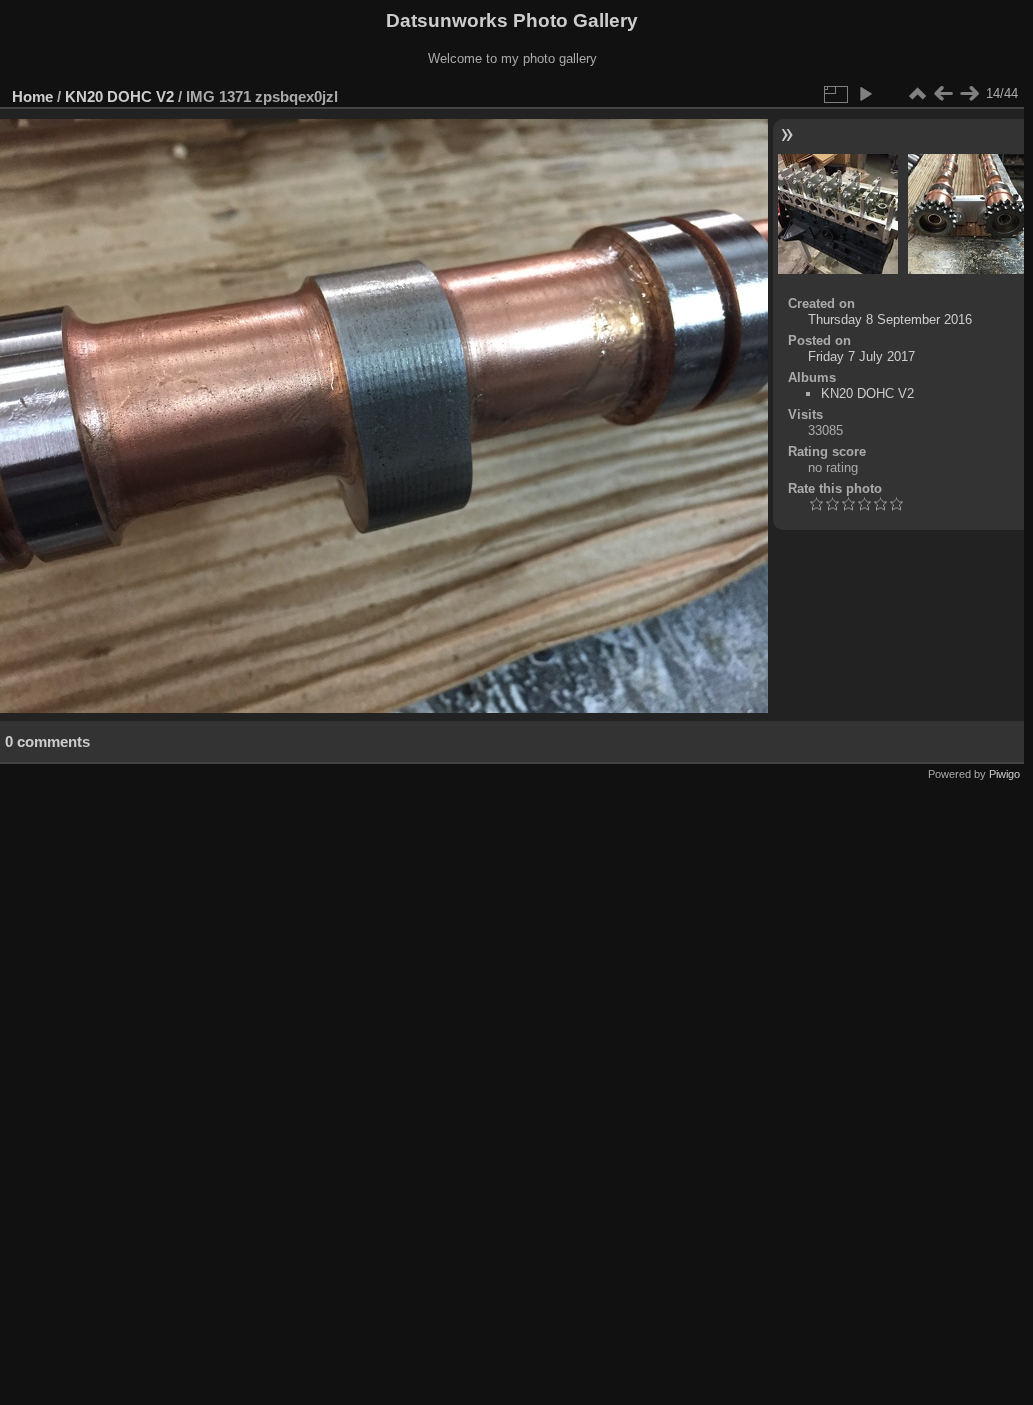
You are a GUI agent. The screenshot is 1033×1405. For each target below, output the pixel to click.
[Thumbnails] (917, 94)
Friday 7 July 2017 (861, 356)
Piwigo (1004, 774)
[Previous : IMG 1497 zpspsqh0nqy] (943, 94)
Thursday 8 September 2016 (890, 319)
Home (32, 96)
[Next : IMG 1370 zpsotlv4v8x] (969, 94)
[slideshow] (865, 94)
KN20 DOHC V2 (119, 96)
